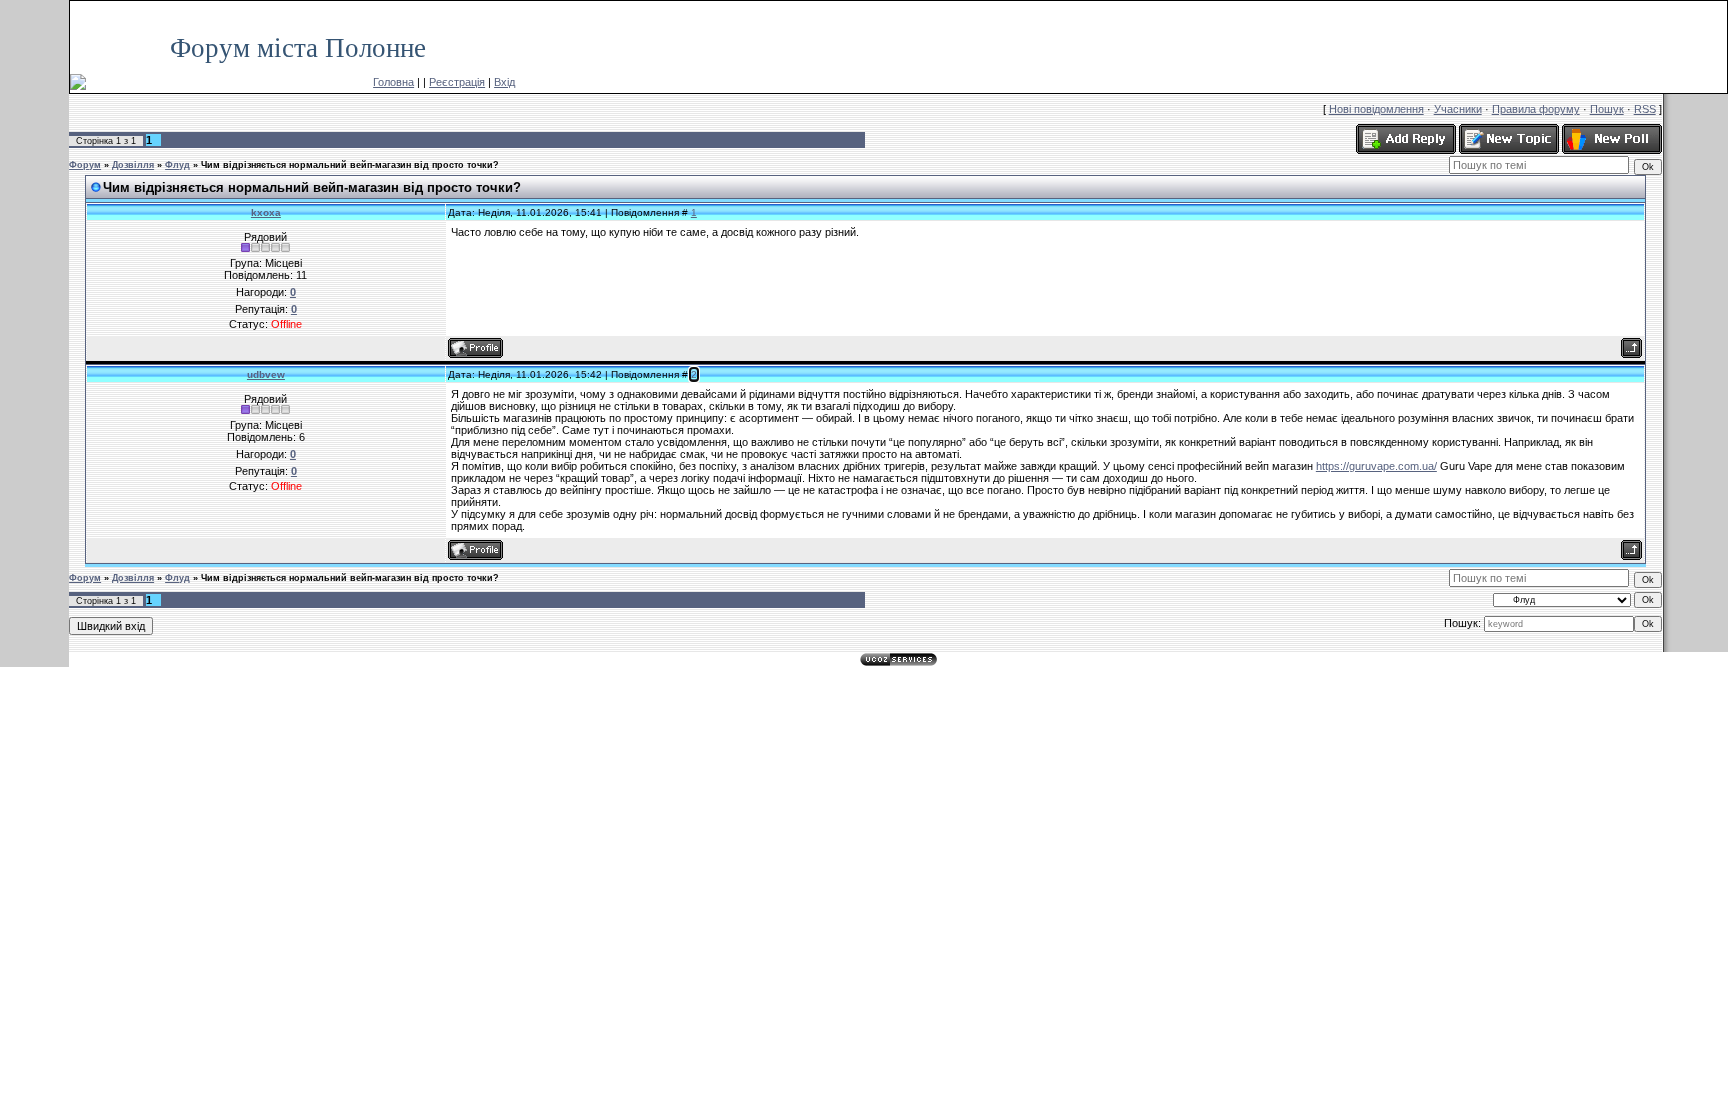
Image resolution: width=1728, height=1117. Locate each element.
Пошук (1607, 109)
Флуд (177, 165)
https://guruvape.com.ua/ (1376, 466)
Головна (393, 82)
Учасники (1458, 109)
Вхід (504, 82)
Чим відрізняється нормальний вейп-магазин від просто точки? (350, 165)
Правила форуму (1536, 109)
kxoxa (266, 212)
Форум (85, 165)
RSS (1706, 10)
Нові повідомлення (1376, 109)
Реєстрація (457, 82)
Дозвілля (133, 165)
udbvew (266, 374)
